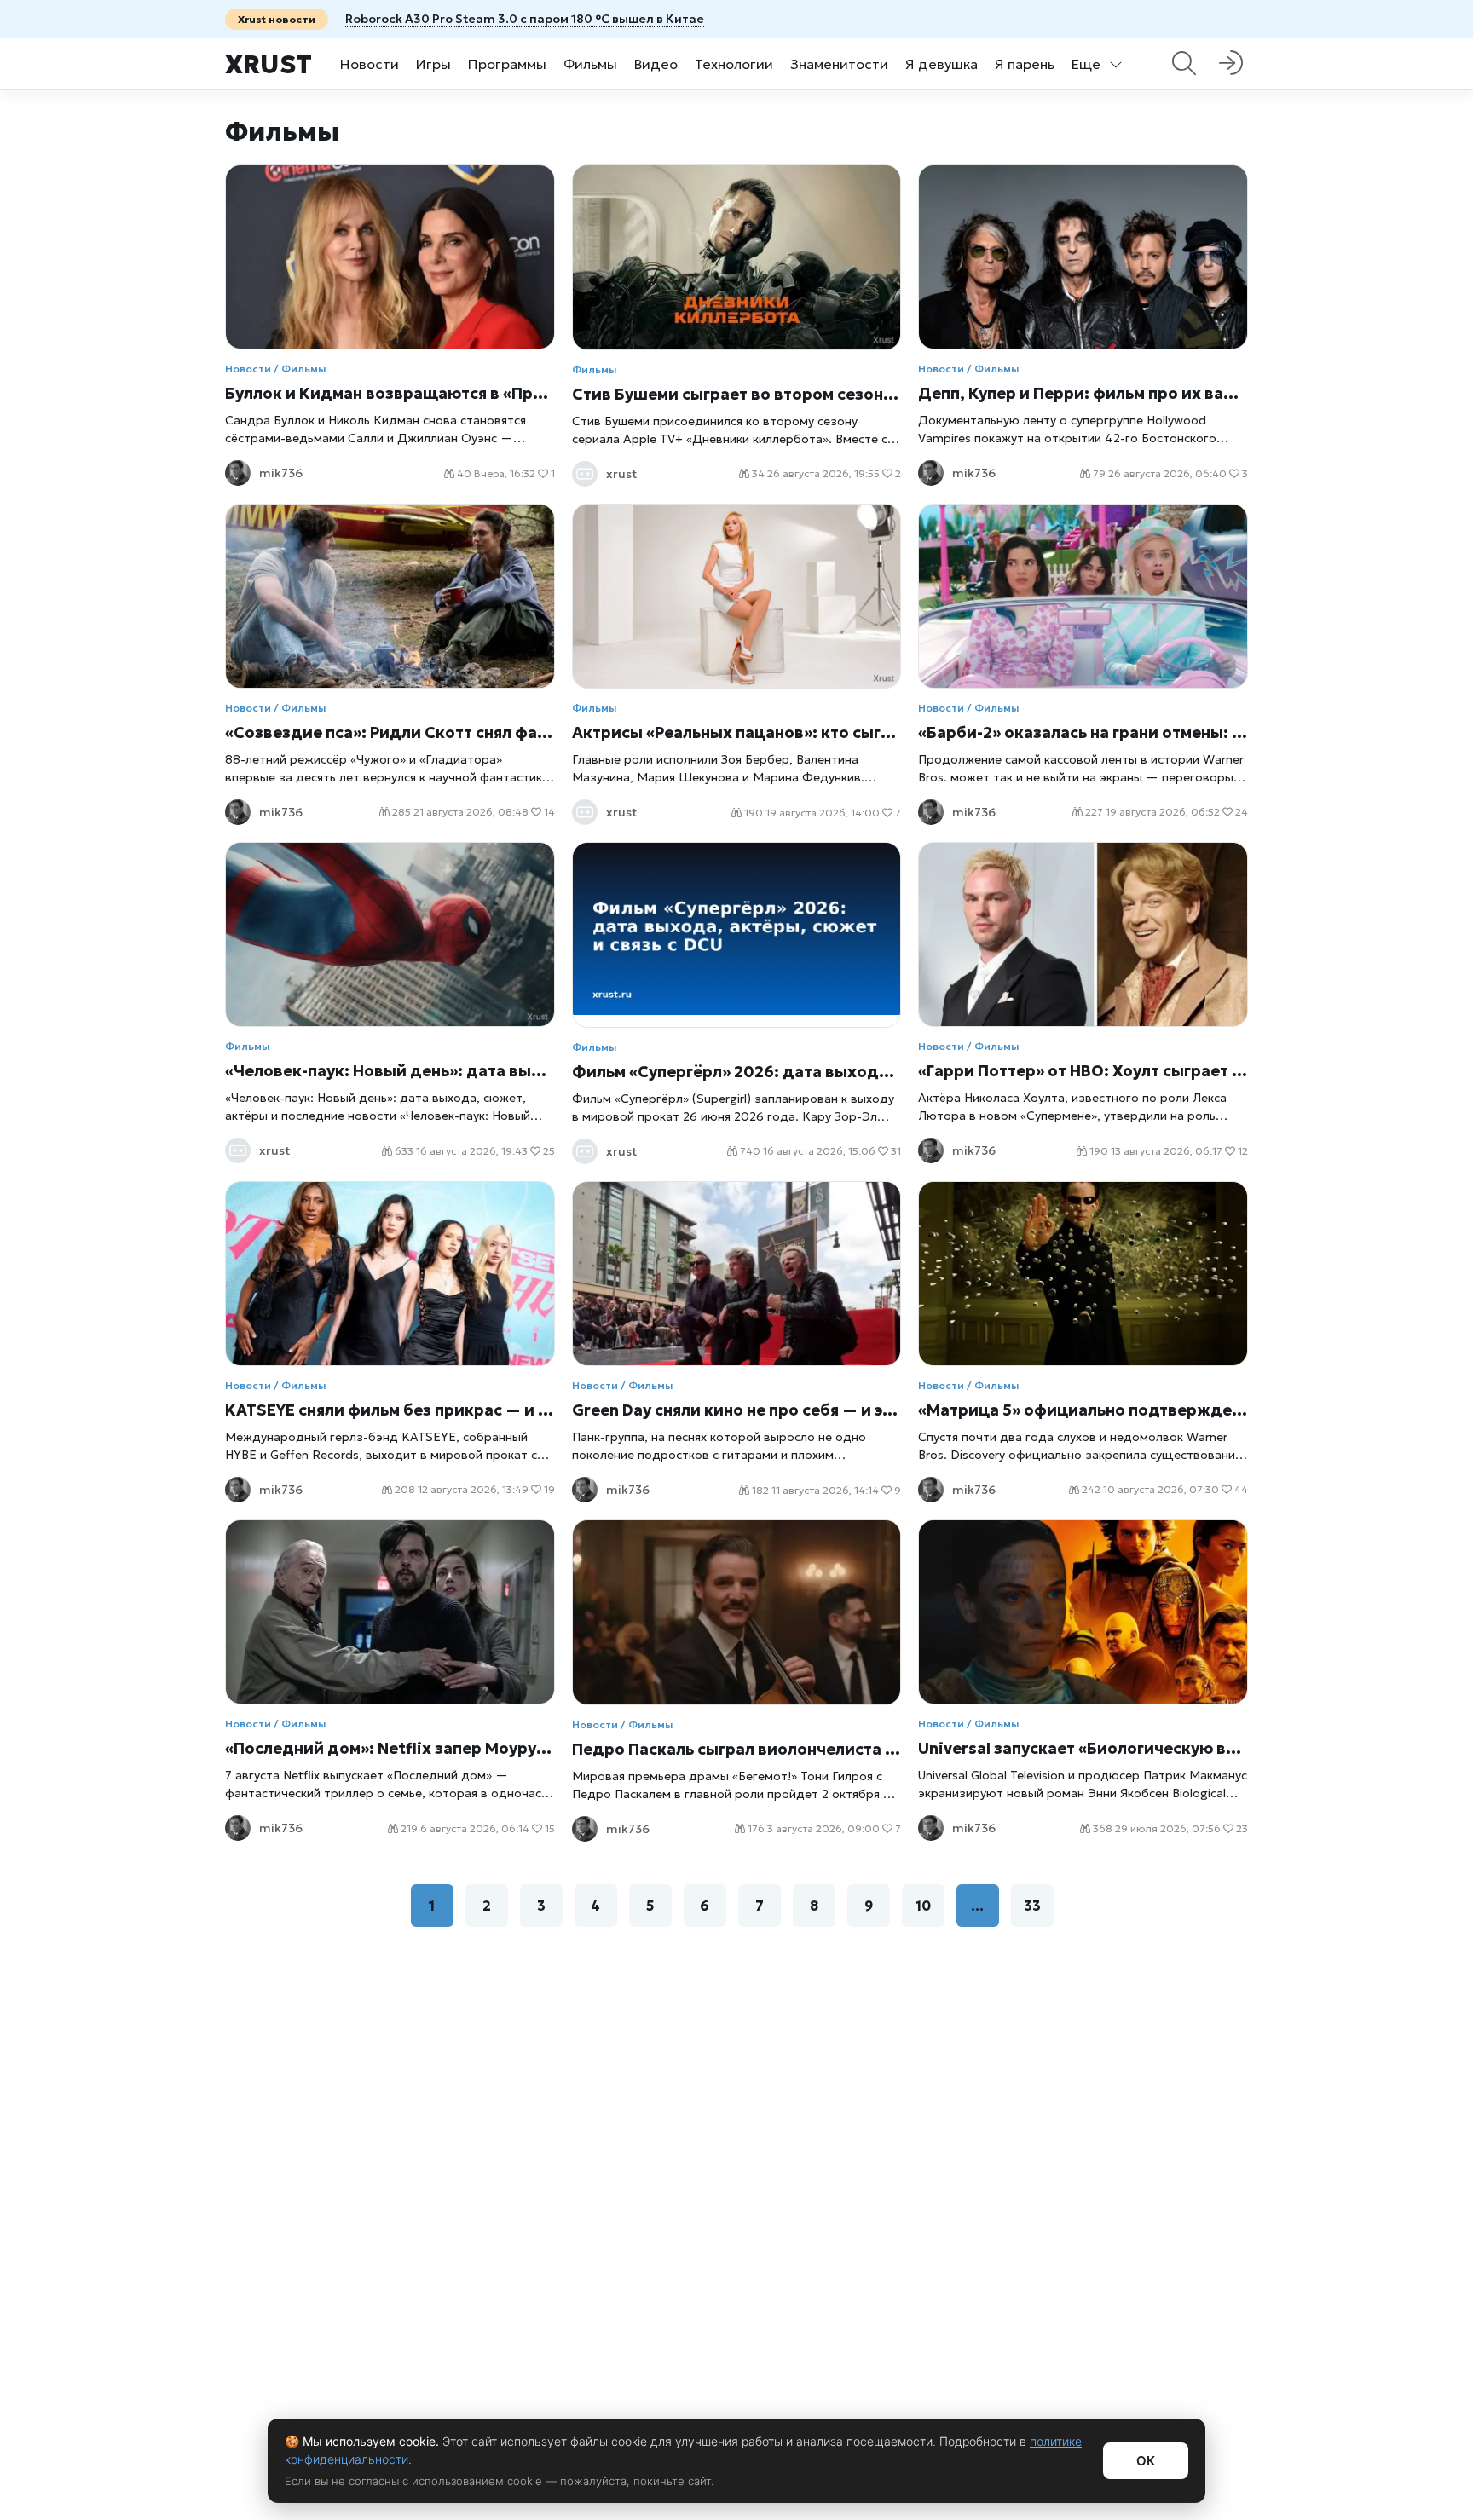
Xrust (269, 64)
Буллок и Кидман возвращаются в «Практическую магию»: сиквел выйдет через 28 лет (390, 393)
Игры (433, 64)
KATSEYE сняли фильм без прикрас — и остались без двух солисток (390, 1410)
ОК (1146, 2461)
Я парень (1025, 64)
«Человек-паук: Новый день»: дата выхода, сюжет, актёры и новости (390, 1071)
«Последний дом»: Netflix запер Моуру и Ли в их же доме (390, 1748)
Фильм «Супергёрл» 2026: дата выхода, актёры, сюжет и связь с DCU (737, 1072)
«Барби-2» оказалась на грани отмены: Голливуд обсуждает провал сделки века (1083, 732)
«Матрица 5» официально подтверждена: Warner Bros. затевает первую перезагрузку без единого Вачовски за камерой (1083, 1410)
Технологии (734, 64)
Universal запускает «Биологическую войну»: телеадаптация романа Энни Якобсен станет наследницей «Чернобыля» (1083, 1748)
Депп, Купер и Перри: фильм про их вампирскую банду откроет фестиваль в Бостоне (1083, 393)
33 (1032, 1906)
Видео (656, 64)
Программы (507, 64)
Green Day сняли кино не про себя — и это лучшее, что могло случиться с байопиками (737, 1410)
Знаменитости (839, 64)
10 (923, 1906)
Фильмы (590, 64)
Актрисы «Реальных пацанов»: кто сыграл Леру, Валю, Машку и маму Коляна (737, 732)
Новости (370, 64)
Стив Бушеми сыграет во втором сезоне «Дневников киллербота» (737, 394)
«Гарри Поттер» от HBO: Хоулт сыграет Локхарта (1083, 1071)
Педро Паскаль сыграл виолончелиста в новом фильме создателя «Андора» (737, 1749)
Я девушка (942, 64)
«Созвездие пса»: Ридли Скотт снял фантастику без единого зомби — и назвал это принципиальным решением (390, 732)
